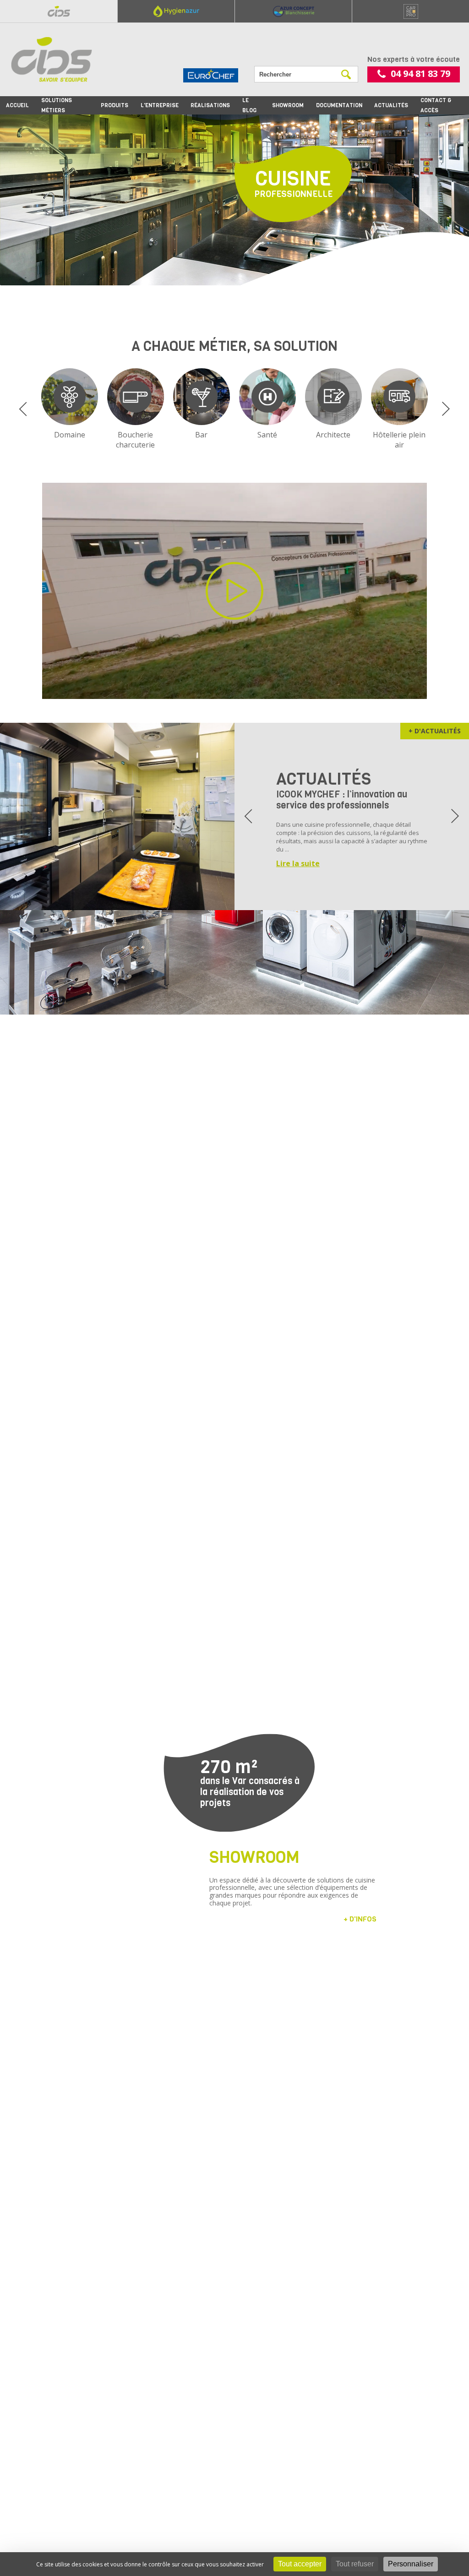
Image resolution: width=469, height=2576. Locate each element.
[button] (23, 409)
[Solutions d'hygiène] (176, 11)
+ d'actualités (435, 731)
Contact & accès (436, 105)
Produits (115, 105)
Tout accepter (300, 2564)
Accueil (17, 105)
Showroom (288, 105)
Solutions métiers (57, 105)
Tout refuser (355, 2564)
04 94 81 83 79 (420, 74)
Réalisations (210, 105)
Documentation (339, 105)
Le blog (249, 105)
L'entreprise (160, 105)
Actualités (391, 105)
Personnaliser (411, 2564)
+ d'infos (360, 1919)
